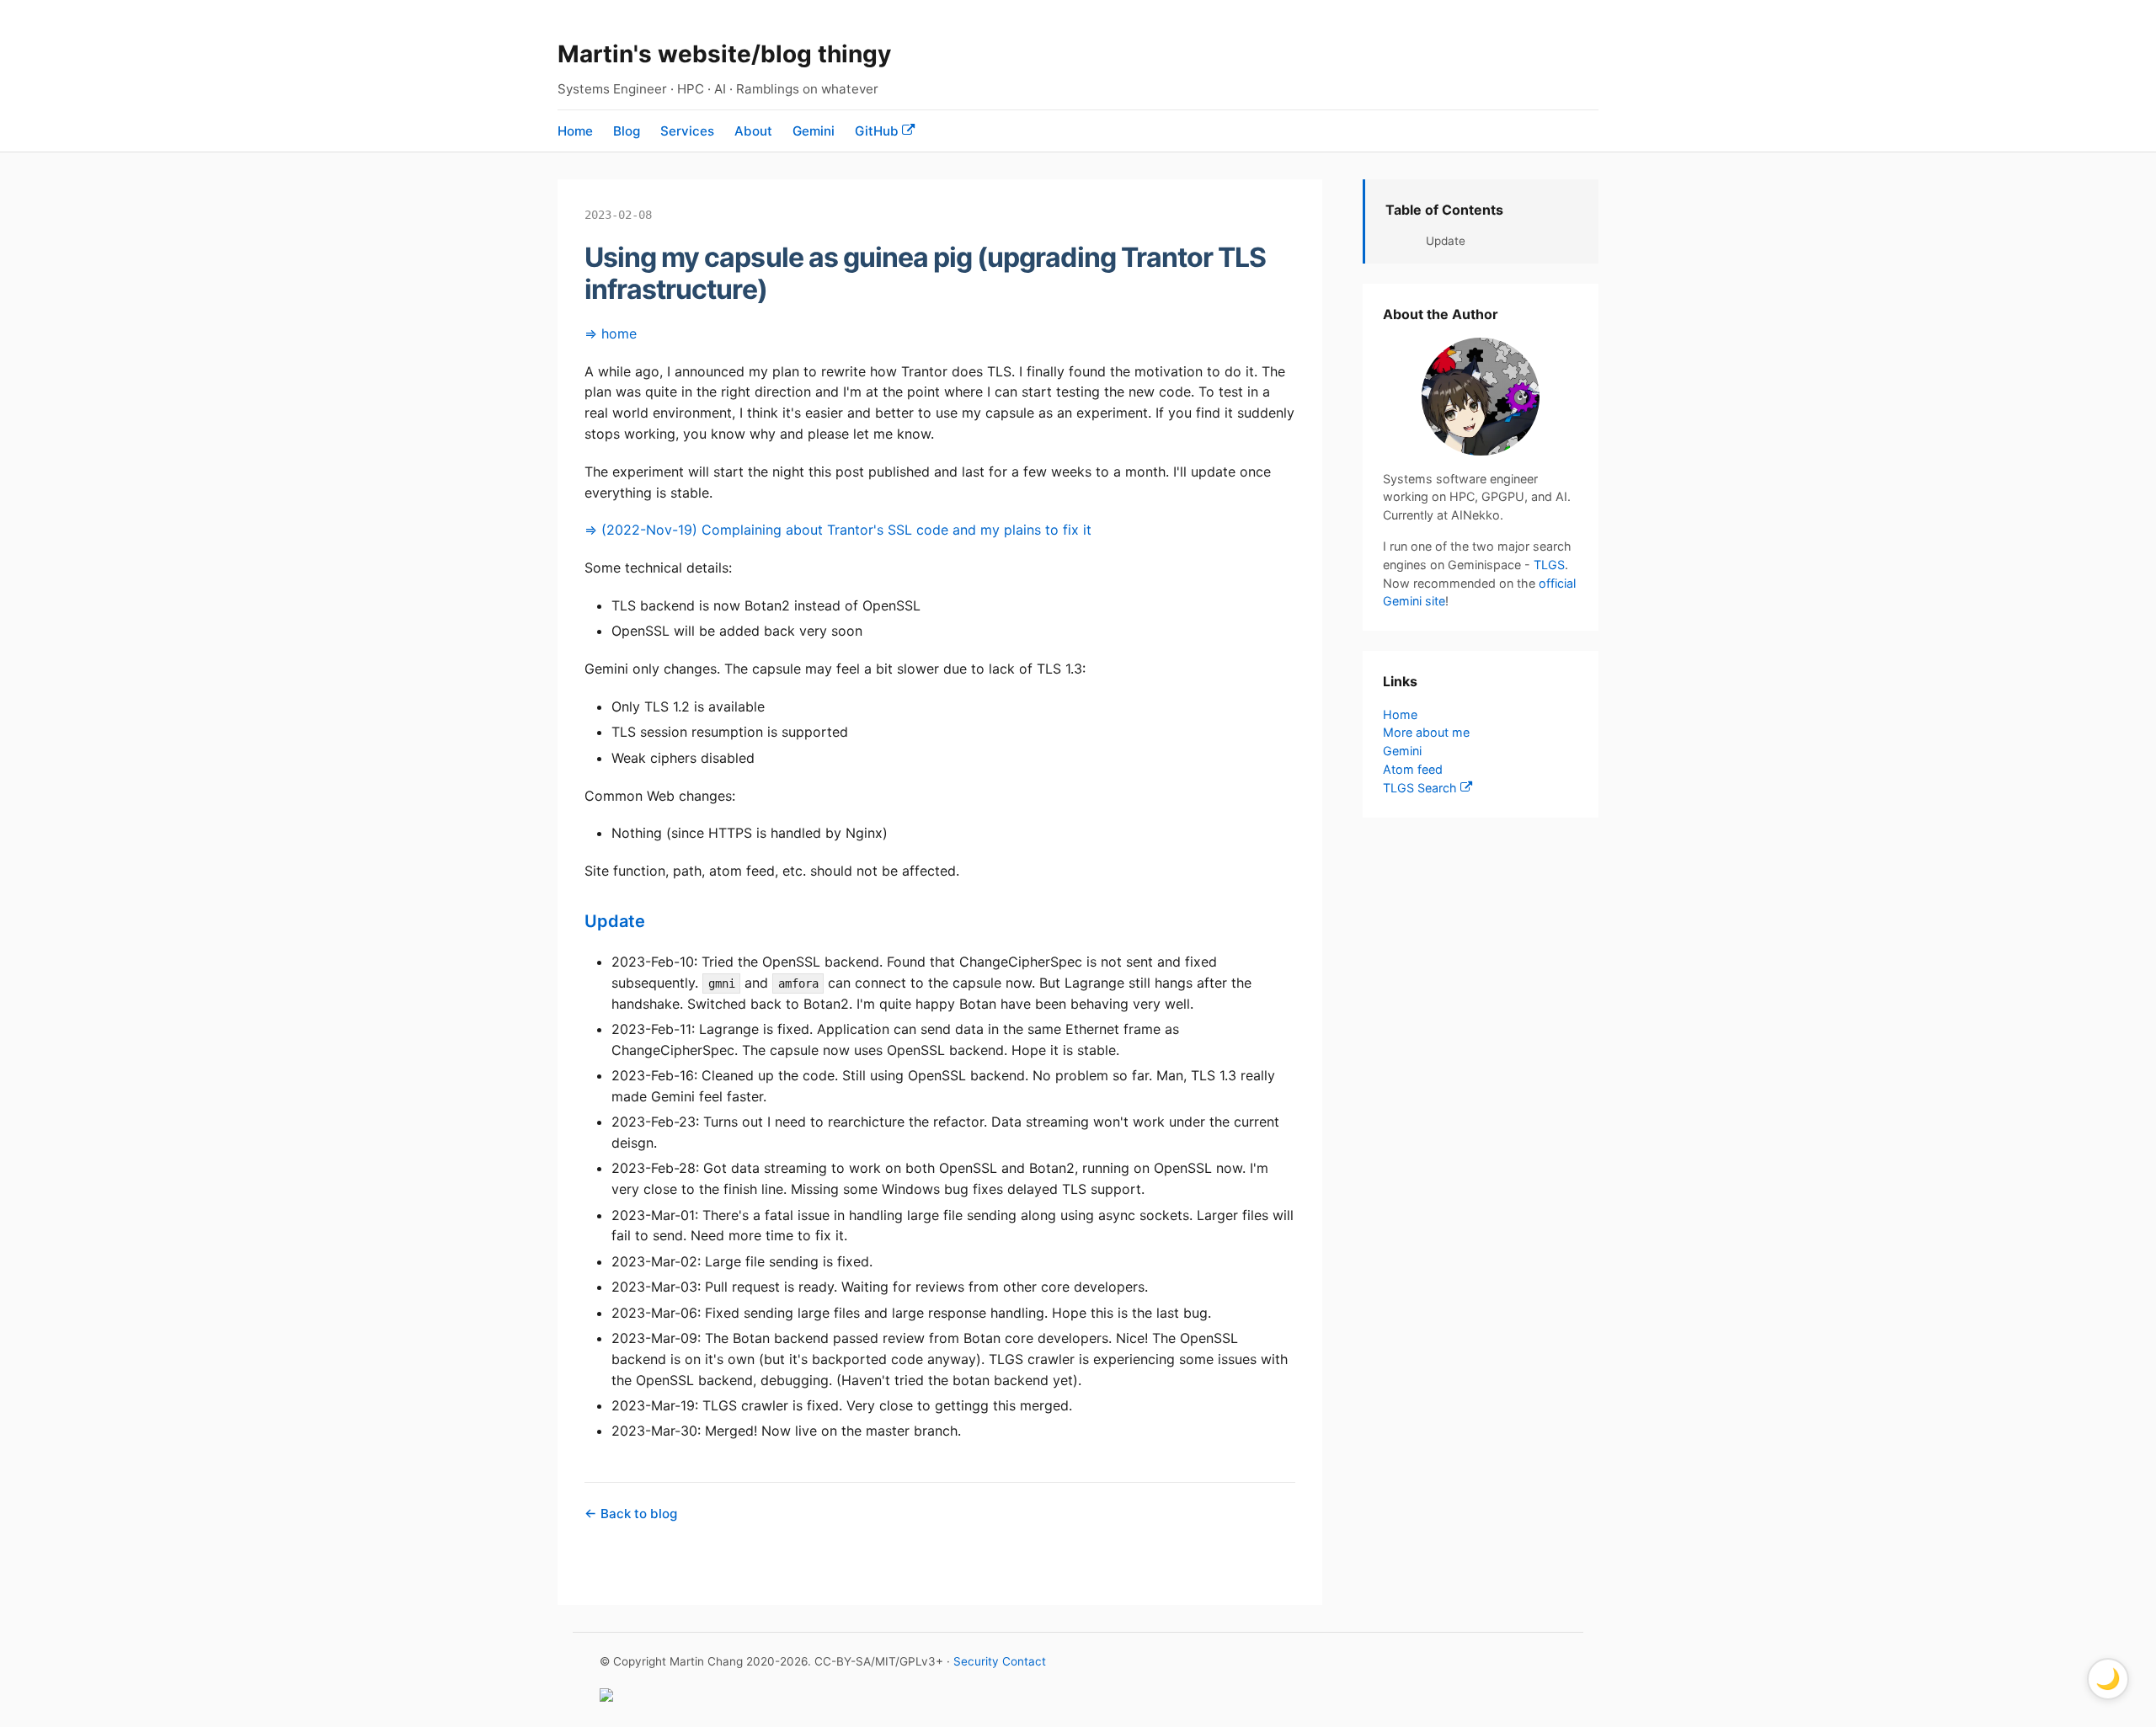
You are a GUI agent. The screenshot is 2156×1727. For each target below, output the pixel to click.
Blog (627, 131)
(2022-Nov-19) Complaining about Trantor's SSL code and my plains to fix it (846, 530)
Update (615, 921)
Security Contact (1000, 1661)
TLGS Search (1422, 788)
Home (575, 131)
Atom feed (1413, 768)
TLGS (1549, 565)
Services (687, 131)
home (619, 333)
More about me (1426, 732)
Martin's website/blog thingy (724, 54)
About (753, 131)
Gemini (814, 131)
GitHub (878, 131)
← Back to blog (631, 1514)
